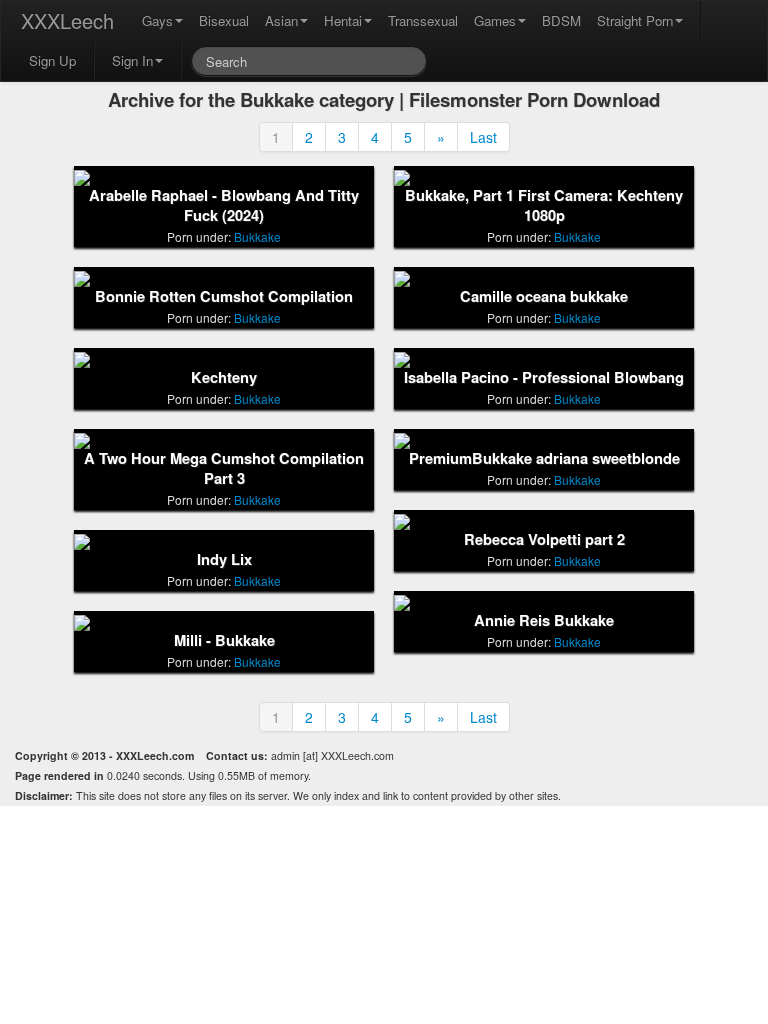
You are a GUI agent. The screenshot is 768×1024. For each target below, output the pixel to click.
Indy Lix (224, 559)
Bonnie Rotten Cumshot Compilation (224, 296)
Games (495, 20)
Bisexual (224, 20)
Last (483, 137)
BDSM (561, 20)
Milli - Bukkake (224, 640)
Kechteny (224, 377)
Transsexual (423, 20)
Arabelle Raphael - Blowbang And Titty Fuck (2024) (224, 205)
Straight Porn (635, 20)
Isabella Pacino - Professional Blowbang (544, 377)
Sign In (132, 60)
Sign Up (52, 60)
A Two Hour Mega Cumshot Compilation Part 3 (224, 468)
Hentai (343, 20)
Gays (157, 20)
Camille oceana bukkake (544, 296)
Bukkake (257, 236)
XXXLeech (67, 20)
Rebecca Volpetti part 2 (544, 539)
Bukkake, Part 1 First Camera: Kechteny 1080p (544, 205)
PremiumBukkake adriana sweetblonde (544, 458)
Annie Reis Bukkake (544, 620)
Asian (281, 20)
